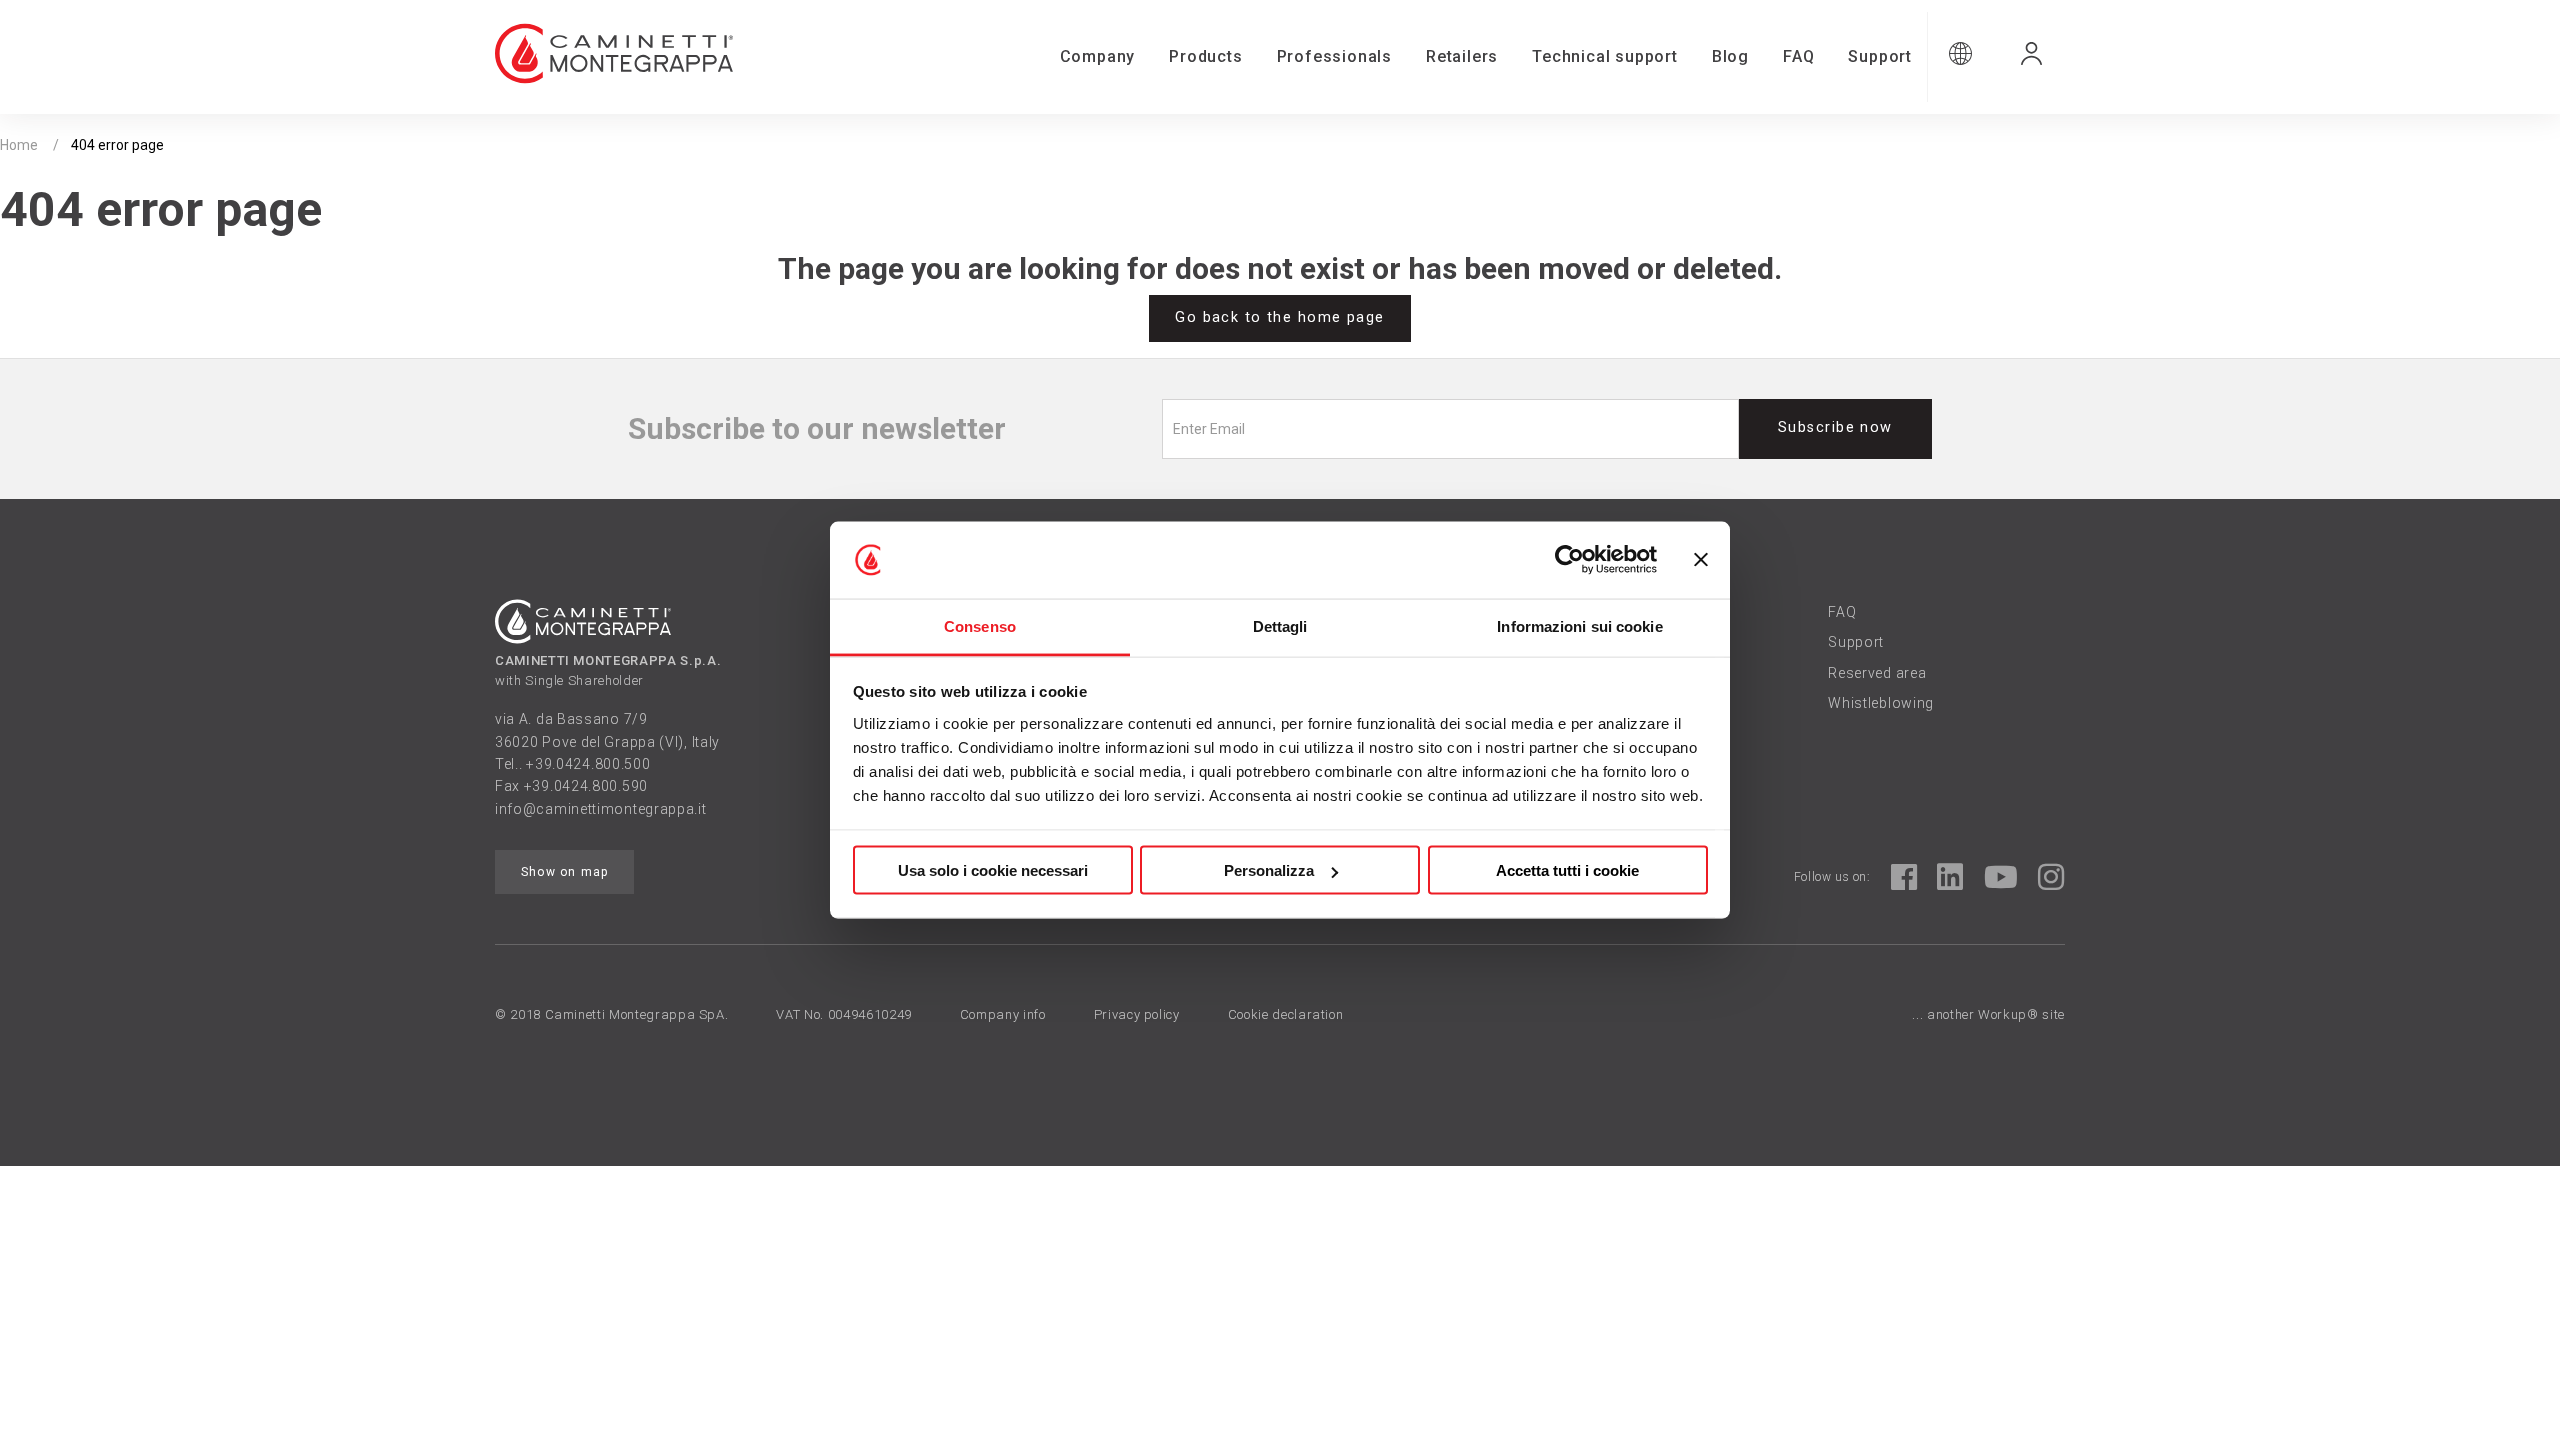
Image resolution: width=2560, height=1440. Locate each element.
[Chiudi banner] (1701, 560)
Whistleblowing (1881, 703)
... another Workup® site (1988, 1014)
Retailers (1462, 56)
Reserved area (1877, 673)
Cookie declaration (1286, 1014)
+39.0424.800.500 (588, 764)
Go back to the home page (1280, 317)
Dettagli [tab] (1280, 625)
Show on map (564, 872)
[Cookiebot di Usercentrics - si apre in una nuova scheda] (1569, 560)
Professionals (1334, 56)
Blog (1730, 56)
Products (1205, 56)
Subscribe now (1835, 427)
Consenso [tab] (980, 625)
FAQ (1798, 56)
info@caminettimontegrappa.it (601, 809)
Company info (1003, 1014)
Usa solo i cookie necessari (993, 870)
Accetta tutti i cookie (1567, 870)
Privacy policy (1137, 1014)
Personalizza (1269, 870)
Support (1880, 56)
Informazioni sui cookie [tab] (1579, 625)
